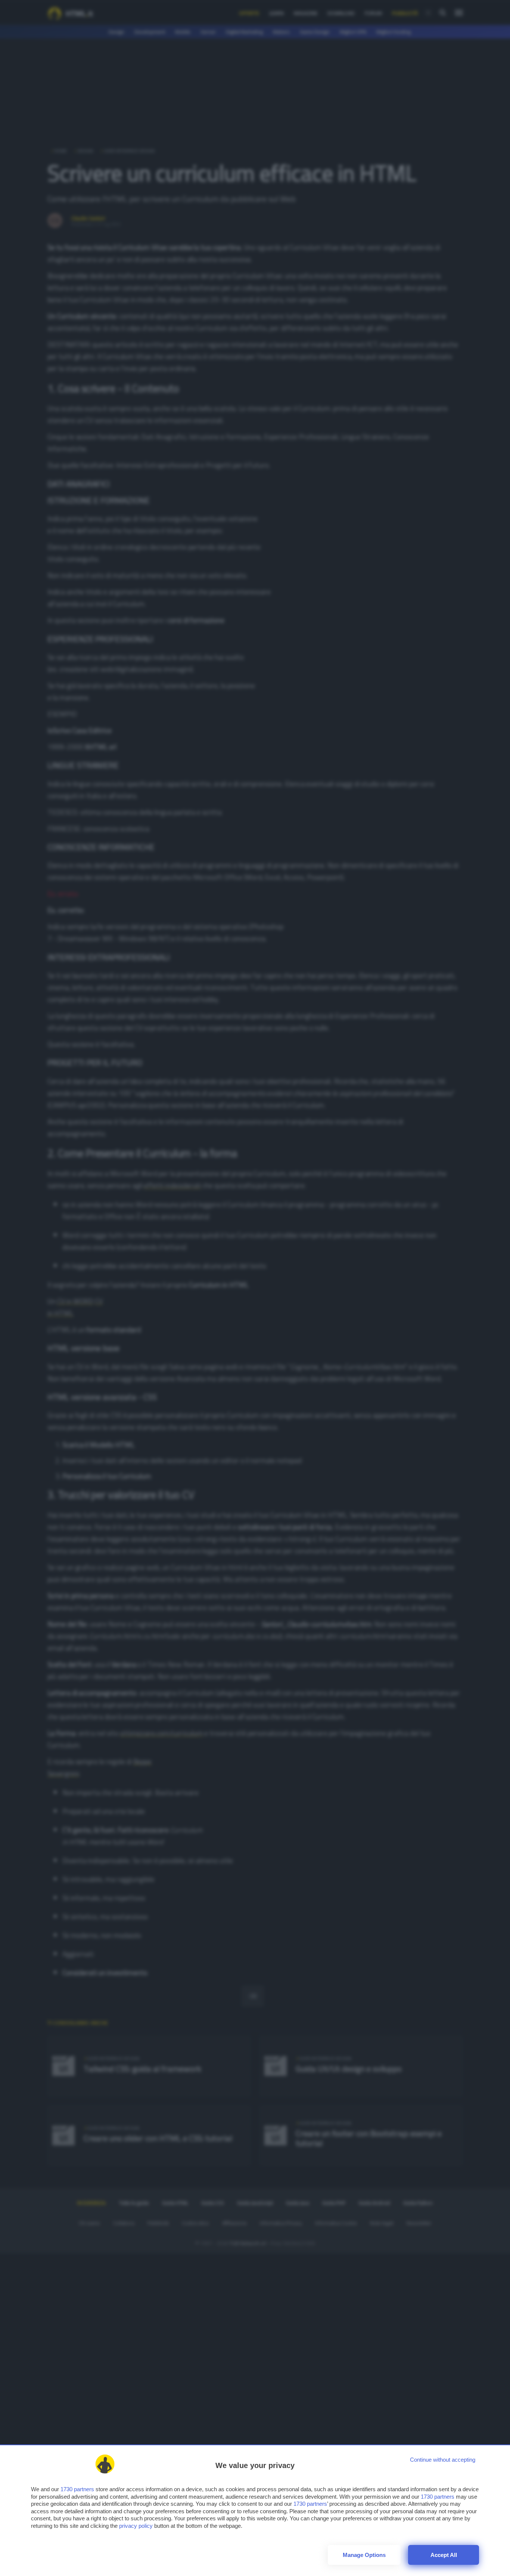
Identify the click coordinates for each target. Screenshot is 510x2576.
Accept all (444, 2555)
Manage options (364, 2555)
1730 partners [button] (77, 2489)
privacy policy (136, 2526)
